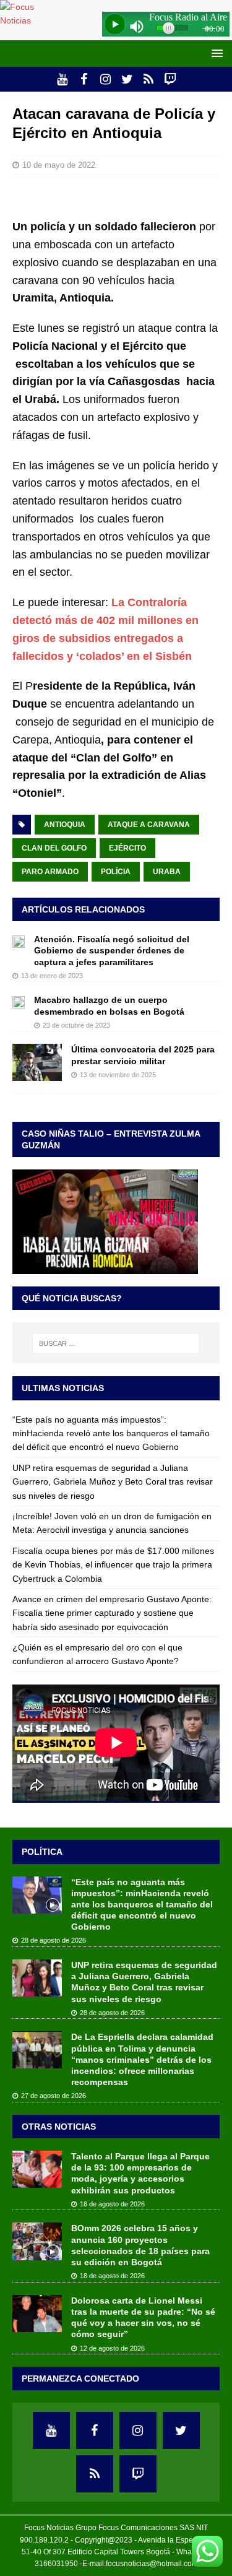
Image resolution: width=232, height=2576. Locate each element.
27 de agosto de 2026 (54, 2096)
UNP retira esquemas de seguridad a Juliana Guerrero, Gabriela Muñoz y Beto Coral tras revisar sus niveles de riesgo (113, 1482)
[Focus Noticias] (28, 20)
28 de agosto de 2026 (54, 1940)
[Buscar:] (116, 1343)
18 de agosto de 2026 (112, 2204)
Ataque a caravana (149, 825)
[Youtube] (62, 79)
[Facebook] (84, 79)
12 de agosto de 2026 (112, 2348)
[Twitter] (127, 79)
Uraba (167, 872)
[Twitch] (170, 79)
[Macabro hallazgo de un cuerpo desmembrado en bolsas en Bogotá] (19, 1001)
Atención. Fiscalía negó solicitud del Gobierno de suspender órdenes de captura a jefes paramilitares (112, 950)
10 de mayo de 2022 (59, 165)
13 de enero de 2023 (52, 976)
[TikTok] (149, 79)
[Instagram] (105, 79)
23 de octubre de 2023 (76, 1025)
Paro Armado (50, 872)
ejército (127, 848)
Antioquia (65, 825)
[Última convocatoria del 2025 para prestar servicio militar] (37, 1062)
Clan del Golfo (54, 848)
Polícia (116, 872)
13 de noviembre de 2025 (118, 1075)
